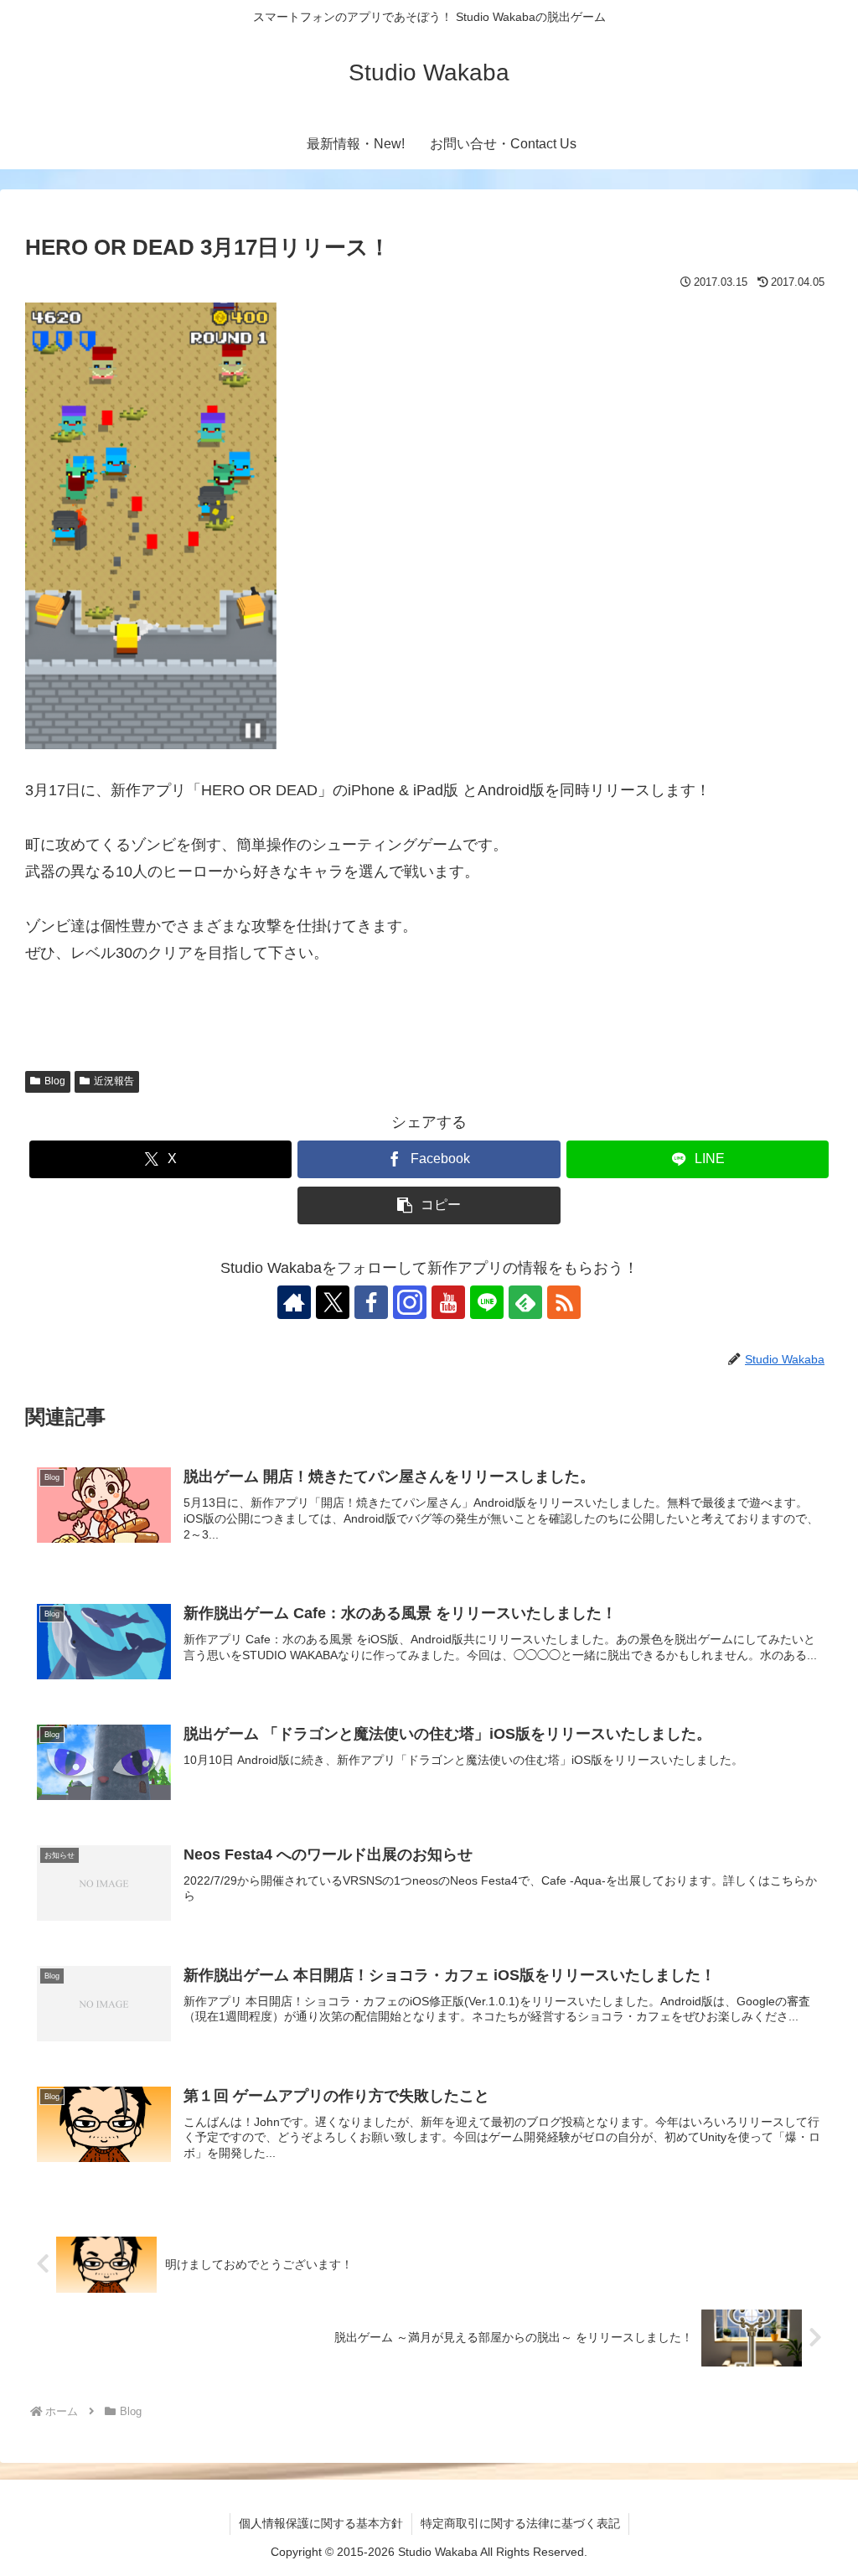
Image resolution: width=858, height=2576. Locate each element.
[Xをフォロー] (333, 1302)
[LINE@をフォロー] (487, 1302)
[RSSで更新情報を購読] (564, 1302)
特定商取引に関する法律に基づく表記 (520, 2523)
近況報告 (114, 1081)
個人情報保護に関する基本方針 (321, 2523)
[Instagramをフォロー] (410, 1302)
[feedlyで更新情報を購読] (525, 1302)
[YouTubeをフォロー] (448, 1302)
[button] (429, 1205)
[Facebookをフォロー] (371, 1302)
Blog (55, 1081)
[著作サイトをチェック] (294, 1302)
